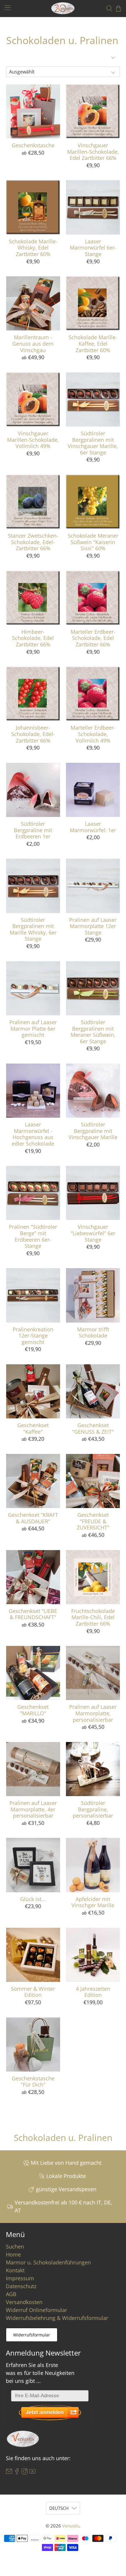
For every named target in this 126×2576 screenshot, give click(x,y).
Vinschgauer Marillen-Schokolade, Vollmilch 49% (33, 440)
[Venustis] (63, 8)
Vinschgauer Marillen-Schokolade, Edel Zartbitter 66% (93, 152)
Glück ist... (33, 1899)
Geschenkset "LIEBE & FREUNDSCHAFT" (33, 1614)
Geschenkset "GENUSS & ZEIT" (93, 1428)
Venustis (71, 2526)
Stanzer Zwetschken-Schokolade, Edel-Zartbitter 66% (33, 542)
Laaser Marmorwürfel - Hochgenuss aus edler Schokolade (33, 1134)
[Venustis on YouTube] (33, 2473)
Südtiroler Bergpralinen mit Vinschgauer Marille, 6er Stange (93, 443)
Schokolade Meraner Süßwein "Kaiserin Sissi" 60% (93, 542)
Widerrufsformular (32, 2335)
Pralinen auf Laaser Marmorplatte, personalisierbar (93, 1713)
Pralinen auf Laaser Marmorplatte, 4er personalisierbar (33, 1809)
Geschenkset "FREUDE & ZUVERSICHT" (93, 1521)
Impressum (20, 2278)
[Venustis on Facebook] (17, 2473)
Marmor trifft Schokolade (93, 1332)
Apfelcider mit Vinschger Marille (93, 1902)
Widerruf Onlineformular (36, 2310)
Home (13, 2254)
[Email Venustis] (9, 2473)
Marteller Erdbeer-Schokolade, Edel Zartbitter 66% (93, 638)
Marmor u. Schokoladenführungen (48, 2262)
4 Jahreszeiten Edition (93, 1992)
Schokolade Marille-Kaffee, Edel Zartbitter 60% (93, 343)
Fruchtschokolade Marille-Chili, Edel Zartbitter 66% (93, 1617)
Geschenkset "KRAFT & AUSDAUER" (33, 1518)
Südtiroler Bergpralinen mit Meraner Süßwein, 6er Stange (93, 1032)
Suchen (15, 2246)
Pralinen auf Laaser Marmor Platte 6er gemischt (33, 1028)
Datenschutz (21, 2286)
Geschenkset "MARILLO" (33, 1710)
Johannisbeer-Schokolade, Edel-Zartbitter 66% (33, 734)
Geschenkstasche (33, 145)
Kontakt (15, 2270)
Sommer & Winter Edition (33, 1992)
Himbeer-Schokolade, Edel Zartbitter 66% (33, 638)
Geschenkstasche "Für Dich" (33, 2081)
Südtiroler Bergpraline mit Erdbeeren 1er (33, 830)
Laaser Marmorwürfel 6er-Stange (93, 248)
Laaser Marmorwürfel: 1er (93, 827)
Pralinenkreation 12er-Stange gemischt (33, 1336)
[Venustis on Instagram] (25, 2473)
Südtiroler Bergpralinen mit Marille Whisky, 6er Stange (33, 929)
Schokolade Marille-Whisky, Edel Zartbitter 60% (33, 248)
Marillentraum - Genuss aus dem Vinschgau (33, 343)
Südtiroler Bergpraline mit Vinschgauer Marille (93, 1131)
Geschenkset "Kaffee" (33, 1428)
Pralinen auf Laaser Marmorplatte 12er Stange (93, 926)
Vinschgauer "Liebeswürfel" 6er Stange (93, 1233)
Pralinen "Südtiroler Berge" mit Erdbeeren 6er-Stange (33, 1236)
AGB (11, 2294)
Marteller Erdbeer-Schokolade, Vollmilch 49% (93, 734)
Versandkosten (24, 2302)
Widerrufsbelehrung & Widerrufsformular (57, 2318)
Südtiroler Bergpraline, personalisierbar (93, 1809)
